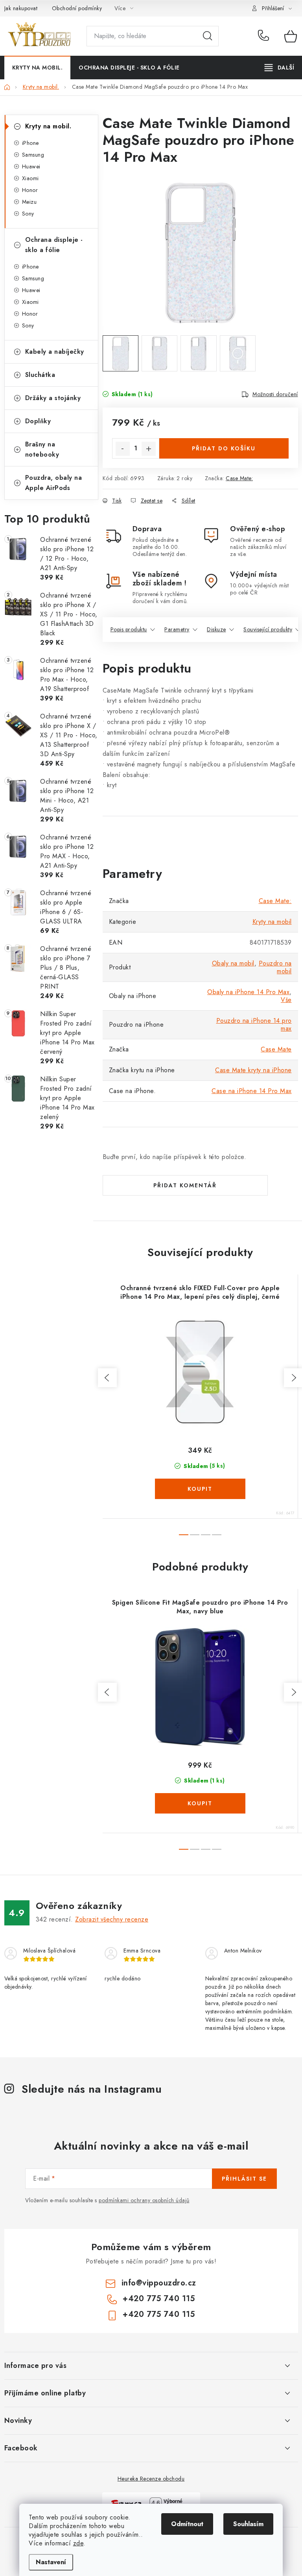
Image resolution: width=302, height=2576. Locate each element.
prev (107, 1378)
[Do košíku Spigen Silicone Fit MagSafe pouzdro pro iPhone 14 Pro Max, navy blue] (200, 1803)
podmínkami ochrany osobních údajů (144, 2200)
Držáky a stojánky (53, 398)
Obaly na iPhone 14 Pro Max (248, 992)
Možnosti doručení (275, 394)
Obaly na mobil (233, 963)
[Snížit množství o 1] (123, 449)
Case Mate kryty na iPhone (253, 1070)
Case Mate (276, 1049)
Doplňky (38, 421)
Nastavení (51, 2562)
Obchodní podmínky (77, 8)
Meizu (29, 202)
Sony (28, 214)
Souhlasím (248, 2524)
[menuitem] (38, 68)
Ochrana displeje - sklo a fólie (54, 245)
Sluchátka (40, 375)
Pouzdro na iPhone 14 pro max (254, 1025)
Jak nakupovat (21, 8)
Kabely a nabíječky (55, 352)
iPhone (30, 143)
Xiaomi (30, 178)
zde (78, 2543)
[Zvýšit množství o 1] (149, 449)
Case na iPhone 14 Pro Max (252, 1091)
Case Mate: (239, 478)
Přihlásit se (244, 2179)
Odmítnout (187, 2524)
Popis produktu (129, 629)
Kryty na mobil (272, 922)
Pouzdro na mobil (275, 967)
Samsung (33, 155)
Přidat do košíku (224, 448)
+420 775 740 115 (265, 36)
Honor (30, 190)
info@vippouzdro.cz (159, 2283)
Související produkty (268, 629)
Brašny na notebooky (42, 449)
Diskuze (216, 629)
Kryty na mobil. (48, 126)
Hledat (208, 36)
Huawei (31, 166)
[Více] (279, 68)
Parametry (177, 629)
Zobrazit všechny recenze (112, 1919)
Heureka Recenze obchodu (151, 2479)
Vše (286, 1000)
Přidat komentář (185, 1185)
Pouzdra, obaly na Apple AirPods (54, 483)
